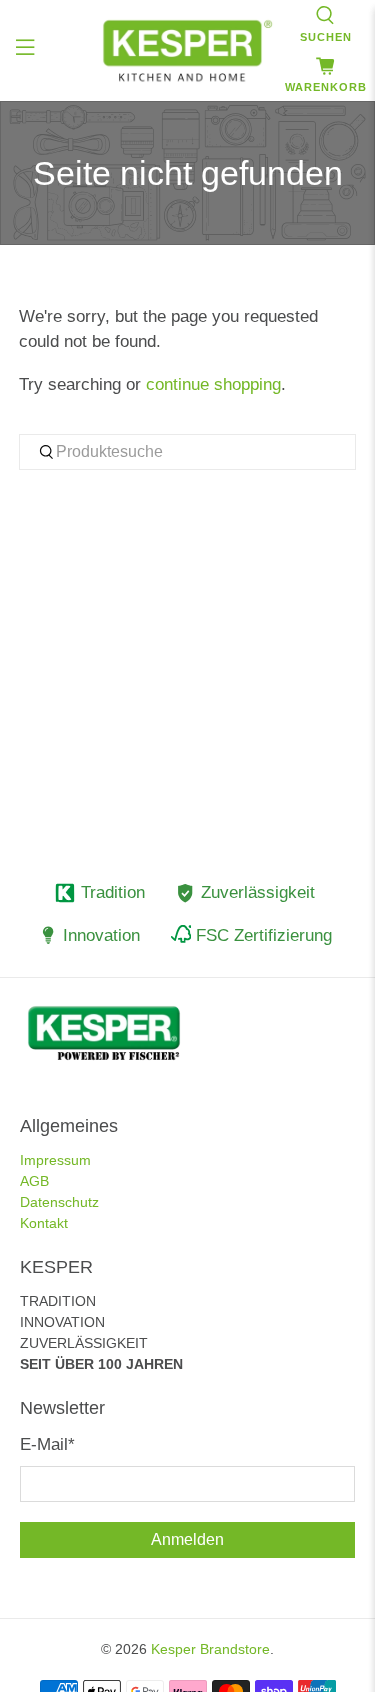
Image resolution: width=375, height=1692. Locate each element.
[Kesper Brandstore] (188, 50)
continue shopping (213, 384)
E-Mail (47, 1444)
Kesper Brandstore (210, 1649)
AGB (34, 1181)
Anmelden (187, 1539)
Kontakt (44, 1223)
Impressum (55, 1160)
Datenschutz (59, 1202)
